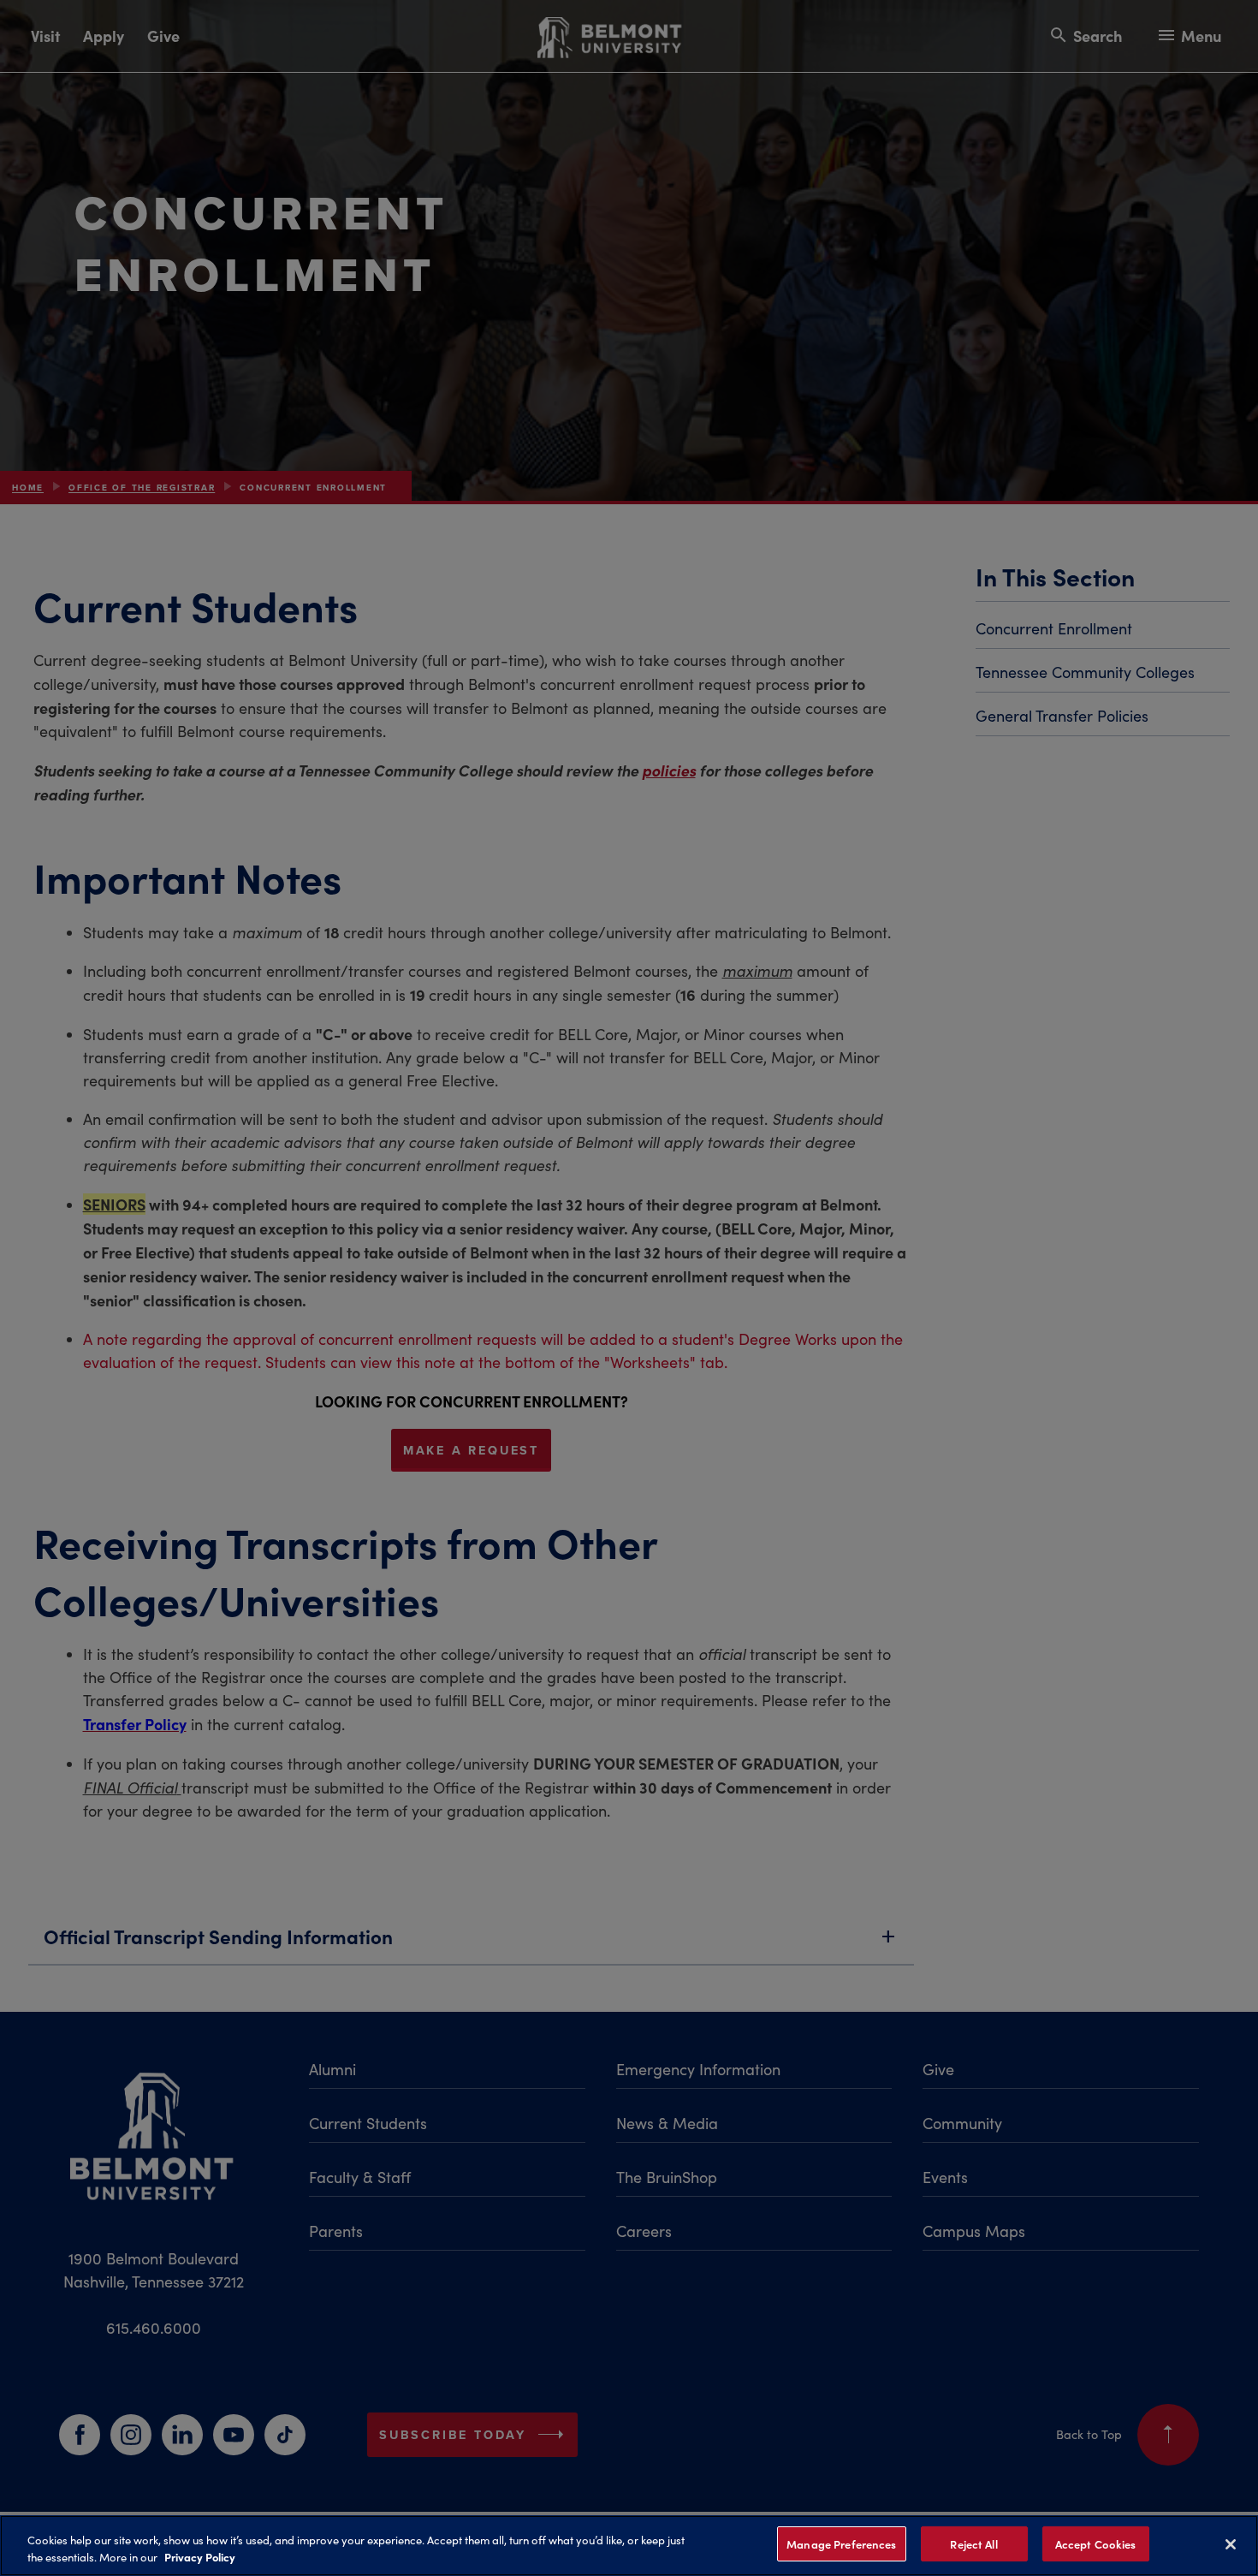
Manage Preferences (841, 2544)
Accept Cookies (1096, 2544)
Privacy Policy (200, 2557)
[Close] (1231, 2544)
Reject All (973, 2544)
